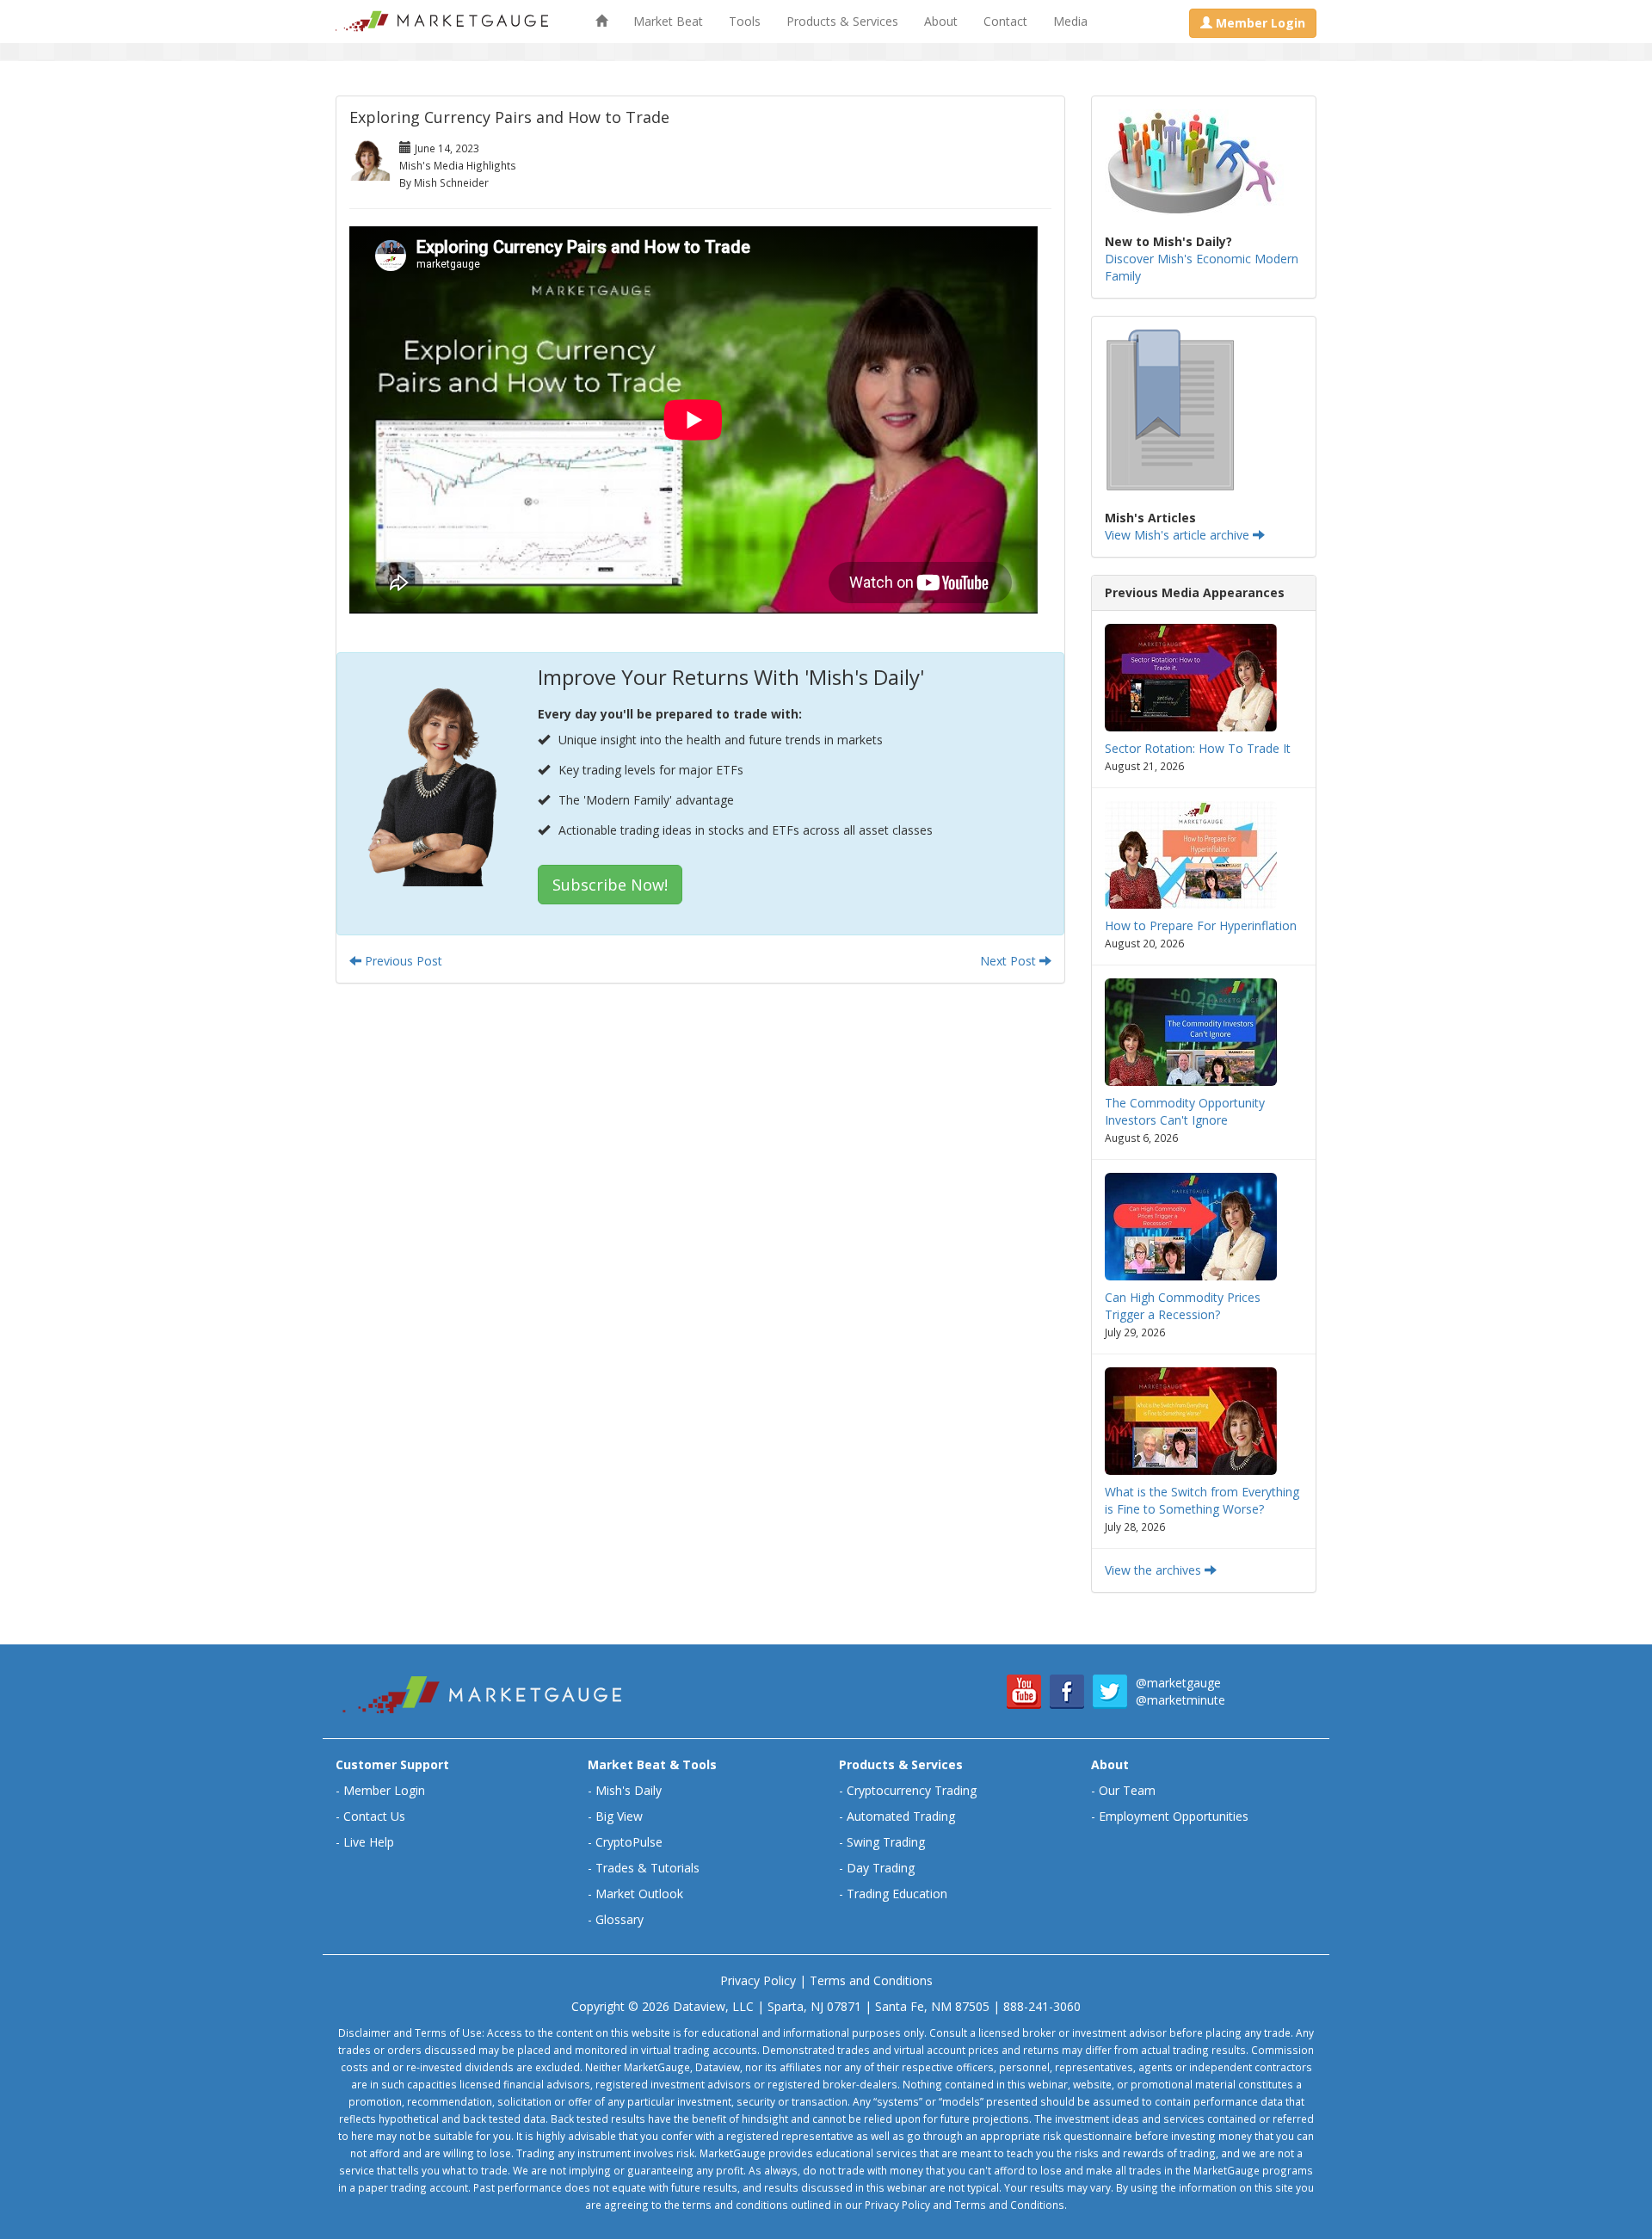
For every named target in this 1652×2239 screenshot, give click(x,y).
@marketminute (1180, 1700)
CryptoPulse (629, 1842)
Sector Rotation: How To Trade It (1198, 748)
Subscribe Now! (610, 885)
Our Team (1127, 1790)
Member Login (384, 1790)
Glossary (619, 1919)
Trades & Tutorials (647, 1868)
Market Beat (668, 21)
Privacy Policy (758, 1980)
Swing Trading (886, 1842)
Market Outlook (639, 1894)
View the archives (1155, 1570)
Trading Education (897, 1894)
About (941, 21)
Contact (1005, 21)
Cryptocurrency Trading (912, 1790)
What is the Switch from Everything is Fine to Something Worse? (1202, 1500)
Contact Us (374, 1816)
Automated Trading (901, 1816)
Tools (745, 21)
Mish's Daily (629, 1790)
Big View (619, 1816)
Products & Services (842, 21)
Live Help (369, 1842)
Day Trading (881, 1868)
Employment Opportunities (1174, 1816)
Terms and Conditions (871, 1980)
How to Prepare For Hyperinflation (1201, 925)
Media (1070, 21)
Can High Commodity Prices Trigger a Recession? (1183, 1306)
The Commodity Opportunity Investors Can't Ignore (1185, 1111)
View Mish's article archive (1179, 535)
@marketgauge (1178, 1683)
